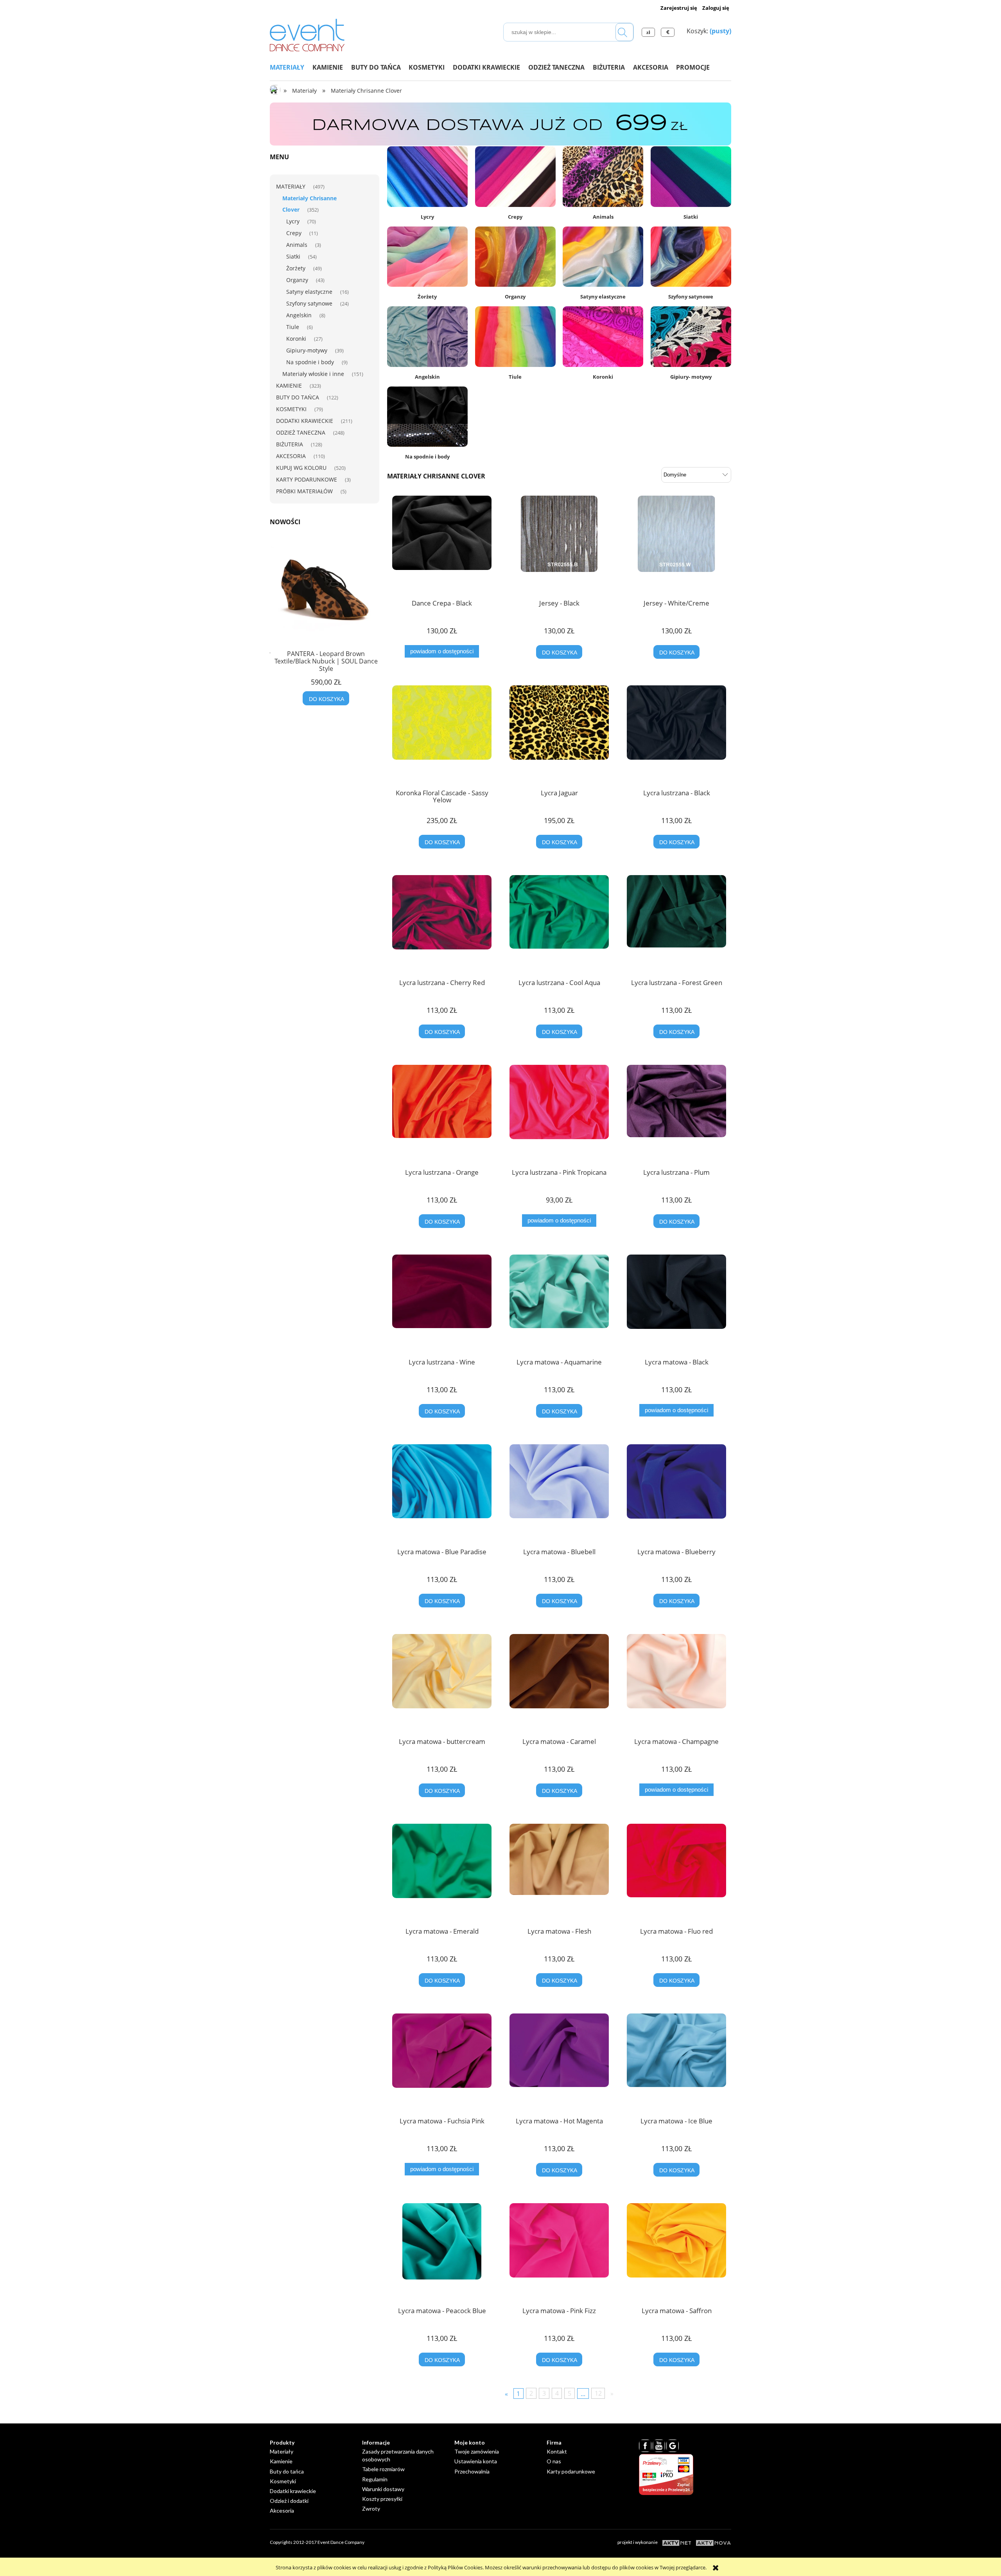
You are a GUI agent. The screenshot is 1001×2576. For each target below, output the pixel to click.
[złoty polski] (649, 32)
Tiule (293, 327)
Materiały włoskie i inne (313, 374)
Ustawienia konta (476, 2461)
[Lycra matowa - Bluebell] (559, 1493)
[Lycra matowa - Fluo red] (676, 1873)
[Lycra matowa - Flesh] (559, 1873)
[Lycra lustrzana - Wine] (442, 1303)
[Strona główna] (307, 34)
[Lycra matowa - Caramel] (559, 1683)
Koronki (296, 339)
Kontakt (557, 2451)
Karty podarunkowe (307, 479)
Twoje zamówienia (477, 2451)
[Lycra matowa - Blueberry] (676, 1493)
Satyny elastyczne (309, 292)
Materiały (291, 186)
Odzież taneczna (301, 432)
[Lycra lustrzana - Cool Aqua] (559, 924)
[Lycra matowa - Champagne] (676, 1683)
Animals (297, 245)
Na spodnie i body (310, 362)
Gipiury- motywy (691, 377)
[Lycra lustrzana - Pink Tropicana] (559, 1114)
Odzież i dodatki (289, 2501)
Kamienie (289, 386)
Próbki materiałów (304, 491)
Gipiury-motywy (307, 350)
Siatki (293, 256)
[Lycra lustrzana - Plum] (676, 1114)
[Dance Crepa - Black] (442, 545)
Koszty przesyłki (382, 2499)
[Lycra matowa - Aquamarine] (559, 1303)
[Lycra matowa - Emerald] (442, 1873)
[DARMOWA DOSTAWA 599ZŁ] (500, 124)
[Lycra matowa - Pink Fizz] (559, 2252)
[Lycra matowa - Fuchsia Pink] (442, 2062)
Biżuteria (290, 444)
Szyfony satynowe (309, 303)
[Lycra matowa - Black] (676, 1303)
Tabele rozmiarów (383, 2469)
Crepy (294, 233)
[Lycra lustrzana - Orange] (442, 1114)
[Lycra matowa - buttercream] (442, 1683)
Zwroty (371, 2509)
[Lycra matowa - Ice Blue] (676, 2062)
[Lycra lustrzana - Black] (676, 734)
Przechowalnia (472, 2471)
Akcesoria (291, 456)
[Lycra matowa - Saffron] (676, 2252)
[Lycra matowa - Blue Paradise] (442, 1493)
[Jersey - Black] (559, 545)
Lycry (293, 221)
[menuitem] (291, 67)
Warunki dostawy (383, 2489)
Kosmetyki (291, 409)
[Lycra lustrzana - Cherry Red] (442, 924)
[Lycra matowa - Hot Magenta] (559, 2062)
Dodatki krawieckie (305, 421)
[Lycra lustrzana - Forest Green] (676, 924)
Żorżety (296, 268)
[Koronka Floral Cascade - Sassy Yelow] (442, 734)
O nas (554, 2461)
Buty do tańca (298, 397)
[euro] (669, 32)
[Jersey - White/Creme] (676, 545)
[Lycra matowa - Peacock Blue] (442, 2252)
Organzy (297, 280)
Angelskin (299, 315)
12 (598, 2393)
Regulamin (375, 2479)
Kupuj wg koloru (301, 468)
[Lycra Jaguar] (559, 734)
